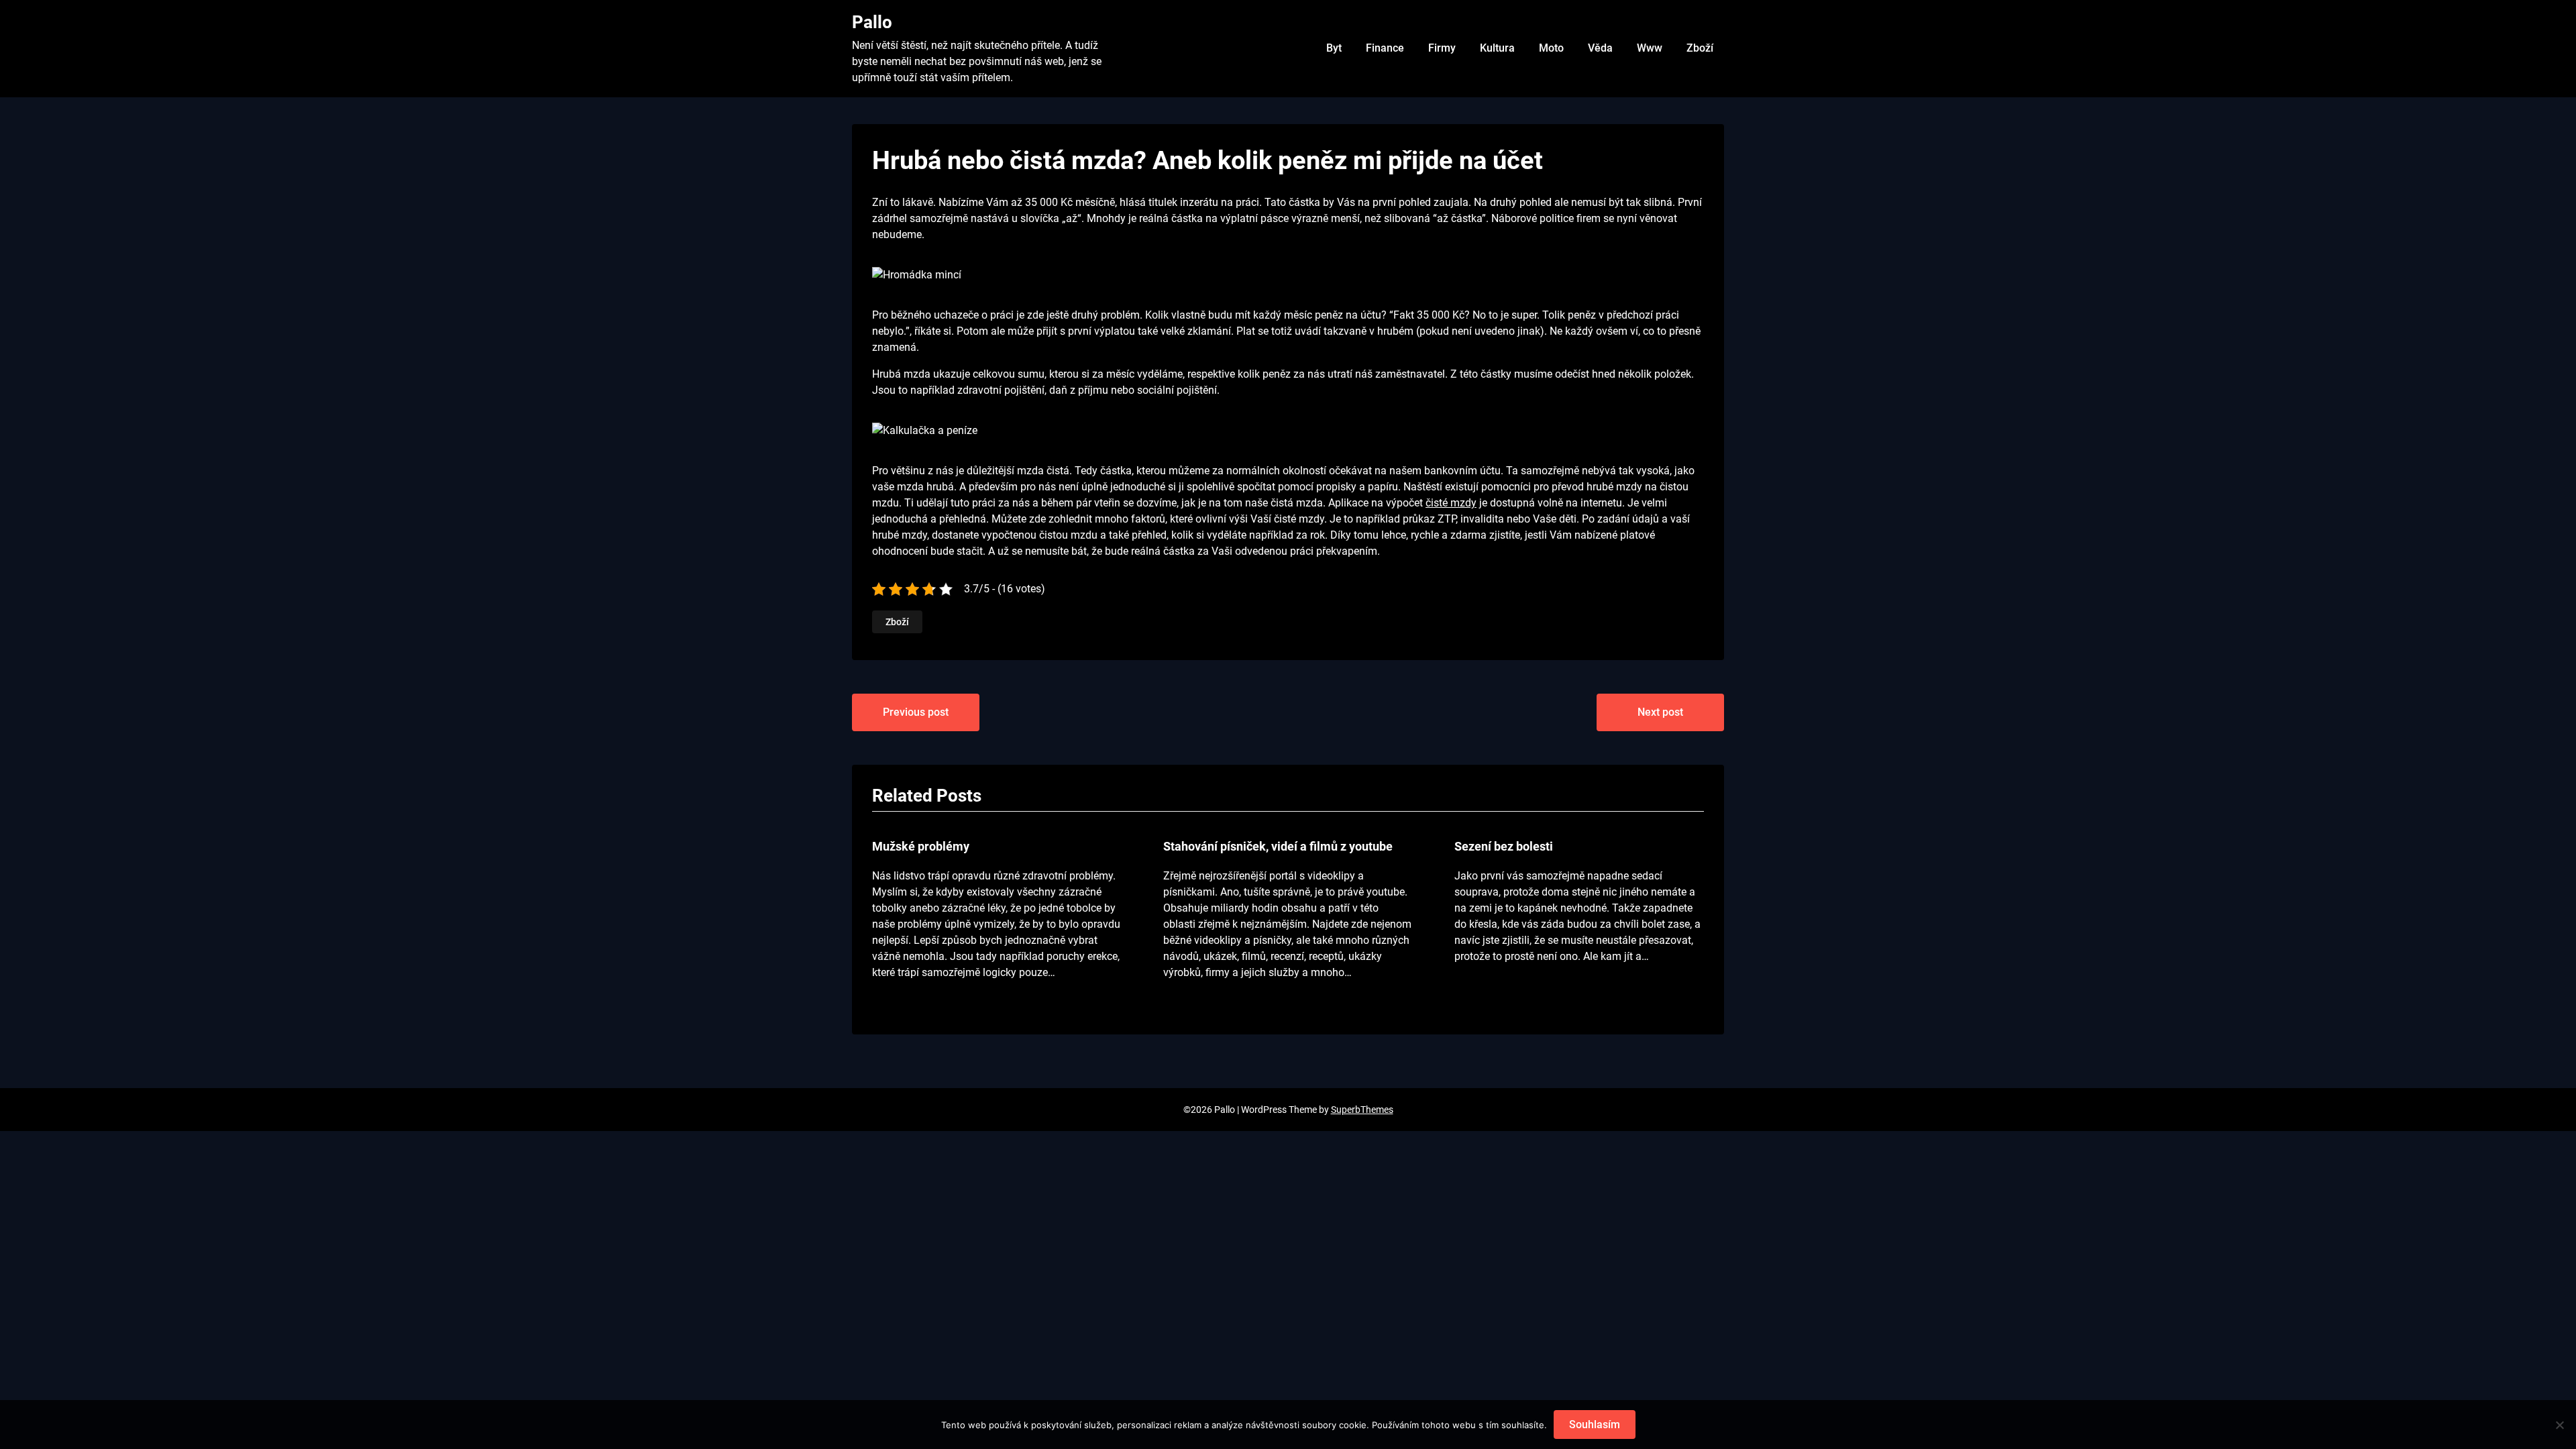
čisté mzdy (1451, 503)
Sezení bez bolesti (1504, 846)
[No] (2559, 1425)
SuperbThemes (1362, 1110)
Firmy (1442, 48)
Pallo (872, 22)
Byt (1334, 48)
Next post (1660, 712)
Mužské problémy (921, 846)
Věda (1600, 48)
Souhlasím (1595, 1425)
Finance (1385, 48)
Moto (1551, 48)
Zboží (1700, 48)
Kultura (1497, 48)
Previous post (916, 712)
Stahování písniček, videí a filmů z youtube (1278, 846)
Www (1650, 48)
